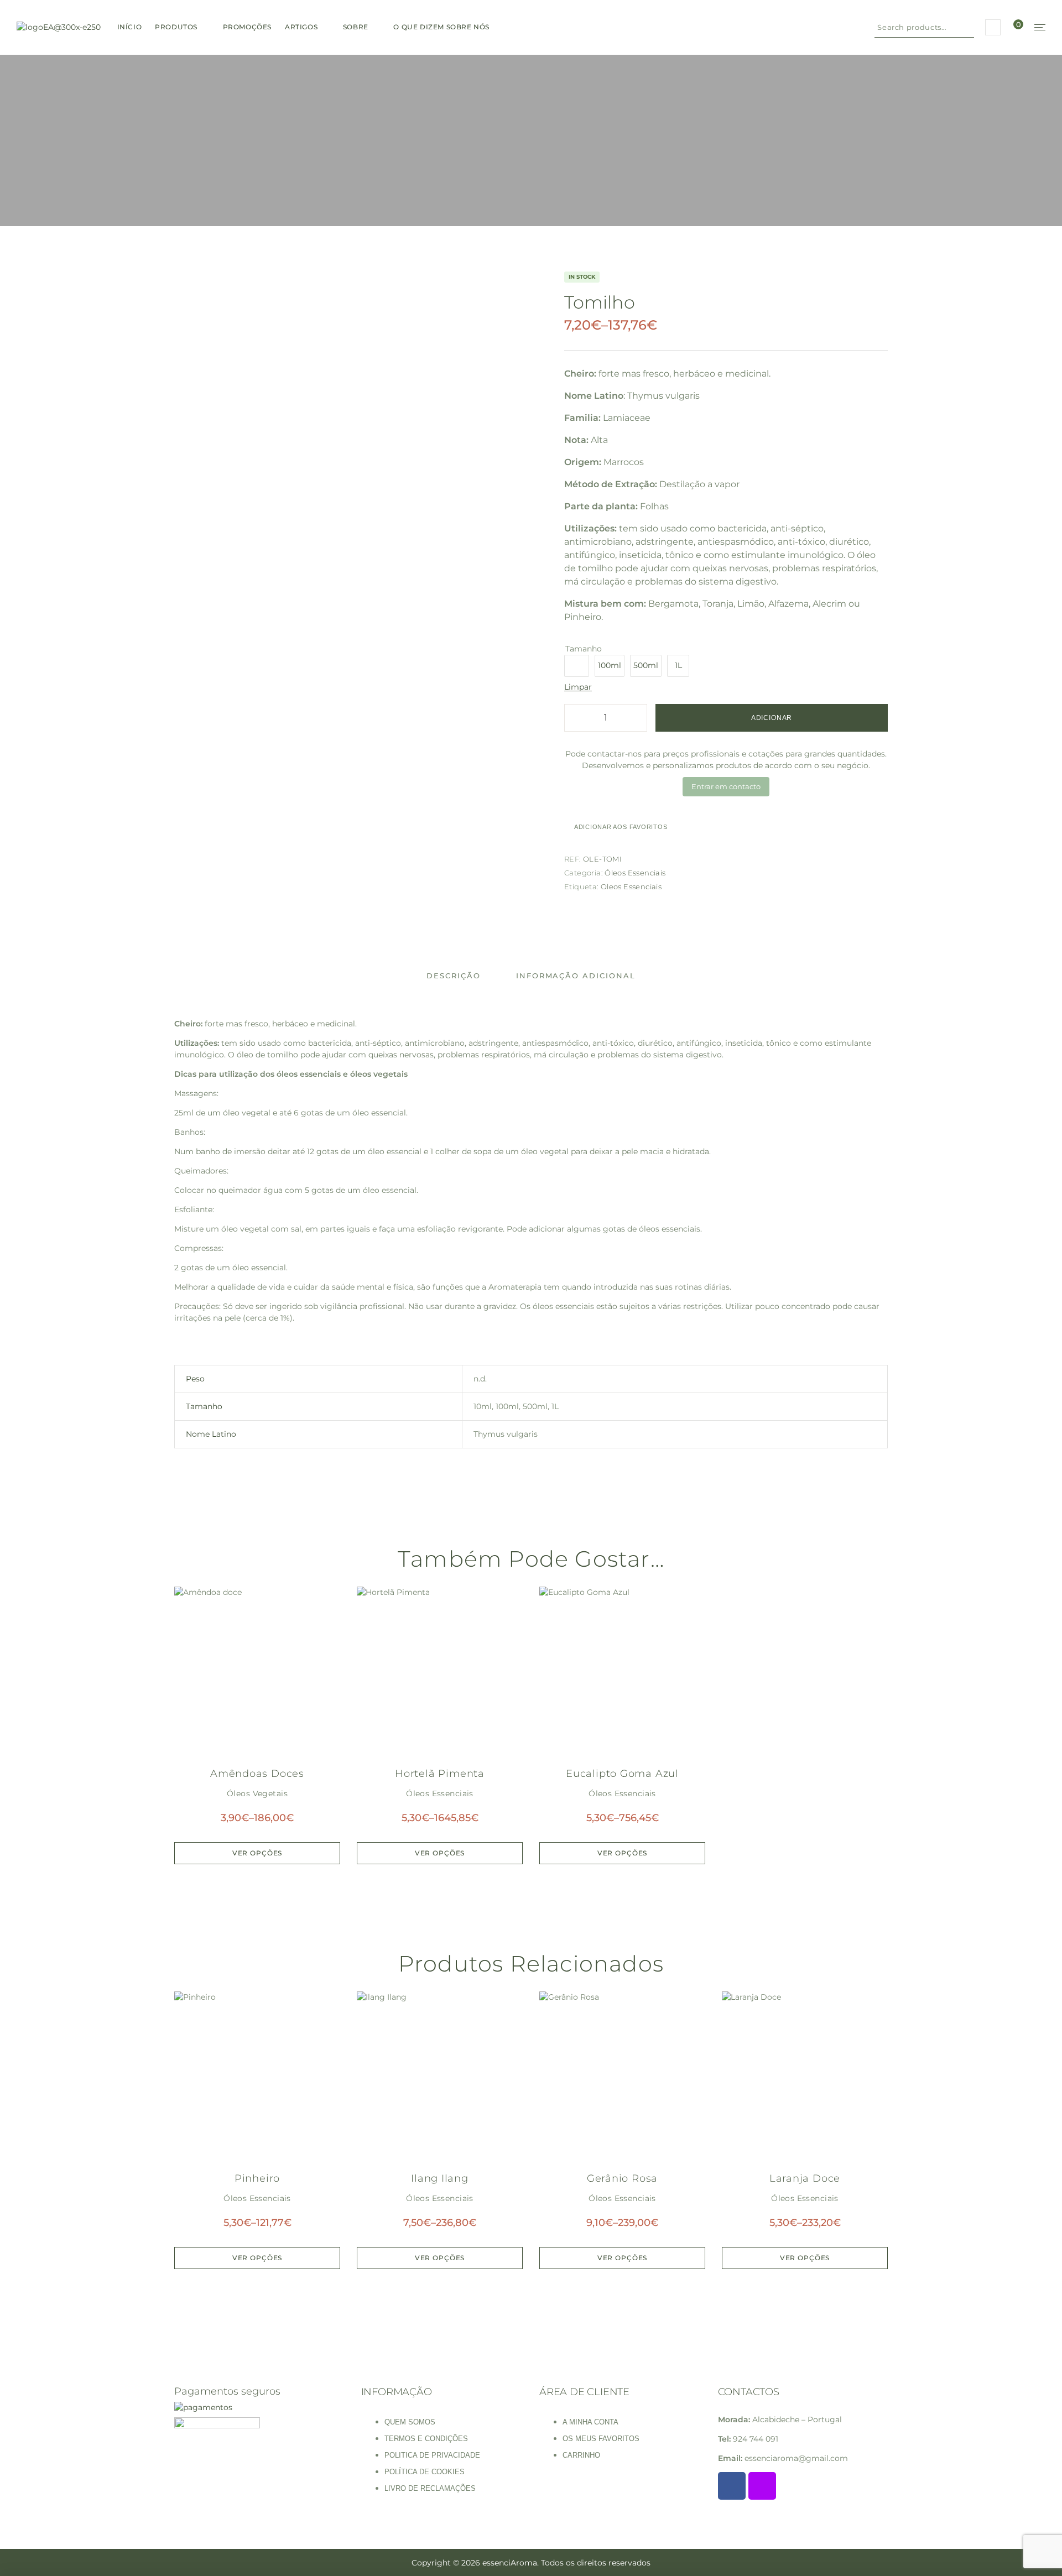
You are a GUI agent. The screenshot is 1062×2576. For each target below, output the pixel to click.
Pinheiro (257, 2178)
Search (967, 27)
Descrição (454, 976)
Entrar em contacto (726, 786)
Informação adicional (576, 976)
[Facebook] (732, 2486)
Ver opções (257, 1853)
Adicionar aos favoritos (621, 827)
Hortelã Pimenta (440, 1774)
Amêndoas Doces (257, 1774)
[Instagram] (762, 2486)
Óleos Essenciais (635, 873)
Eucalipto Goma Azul (622, 1774)
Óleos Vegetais (257, 1793)
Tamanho (584, 649)
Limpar (578, 687)
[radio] (577, 666)
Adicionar (772, 718)
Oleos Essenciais (631, 887)
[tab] (454, 976)
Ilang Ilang (440, 2178)
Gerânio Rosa (622, 2178)
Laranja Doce (805, 2178)
